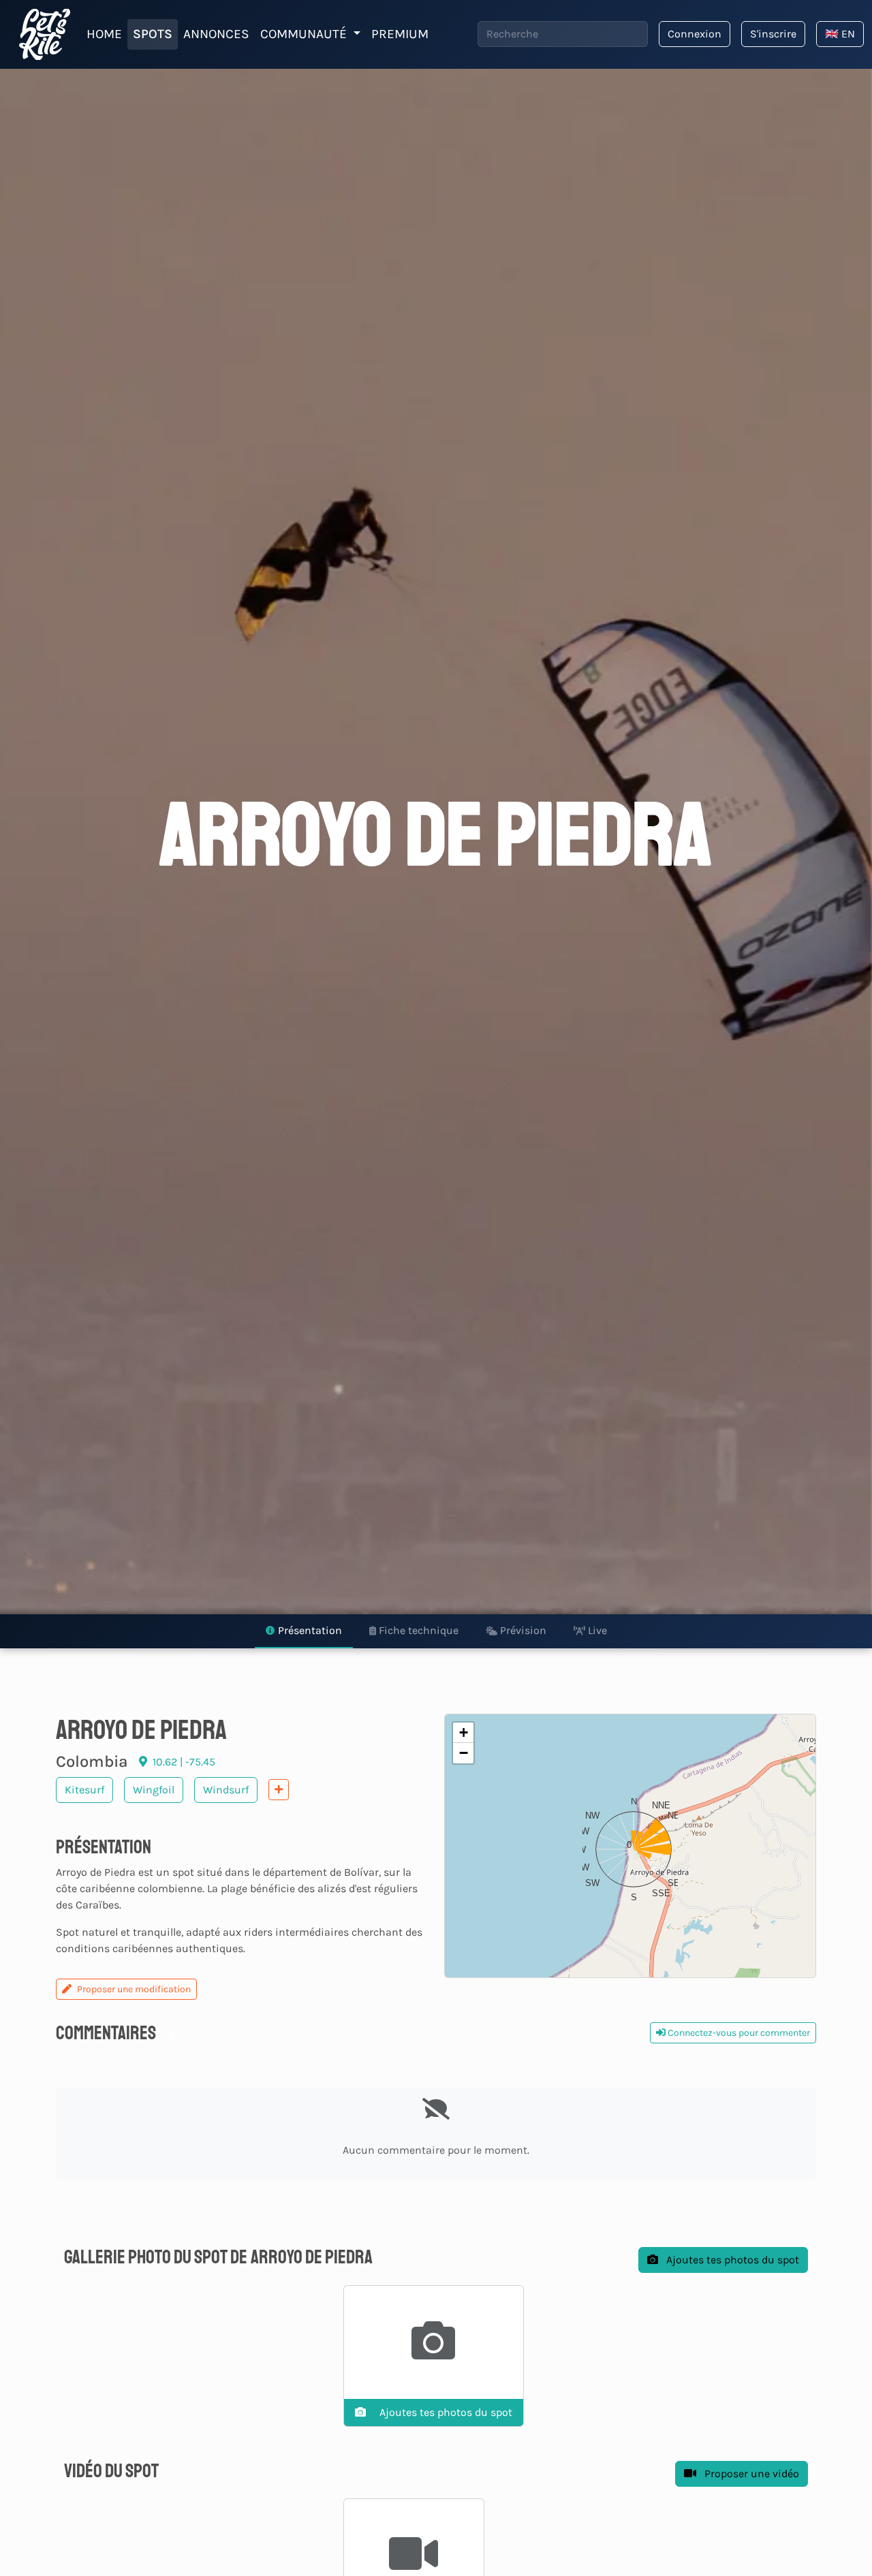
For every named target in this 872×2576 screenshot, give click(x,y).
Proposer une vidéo (750, 2473)
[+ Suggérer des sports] (279, 1790)
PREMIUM (400, 34)
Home (104, 34)
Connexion (695, 34)
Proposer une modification (134, 1989)
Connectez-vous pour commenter (738, 2033)
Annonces (216, 34)
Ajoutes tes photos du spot (731, 2260)
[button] (630, 1846)
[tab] (304, 1631)
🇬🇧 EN (840, 34)
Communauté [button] (305, 34)
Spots (153, 34)
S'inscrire (773, 34)
